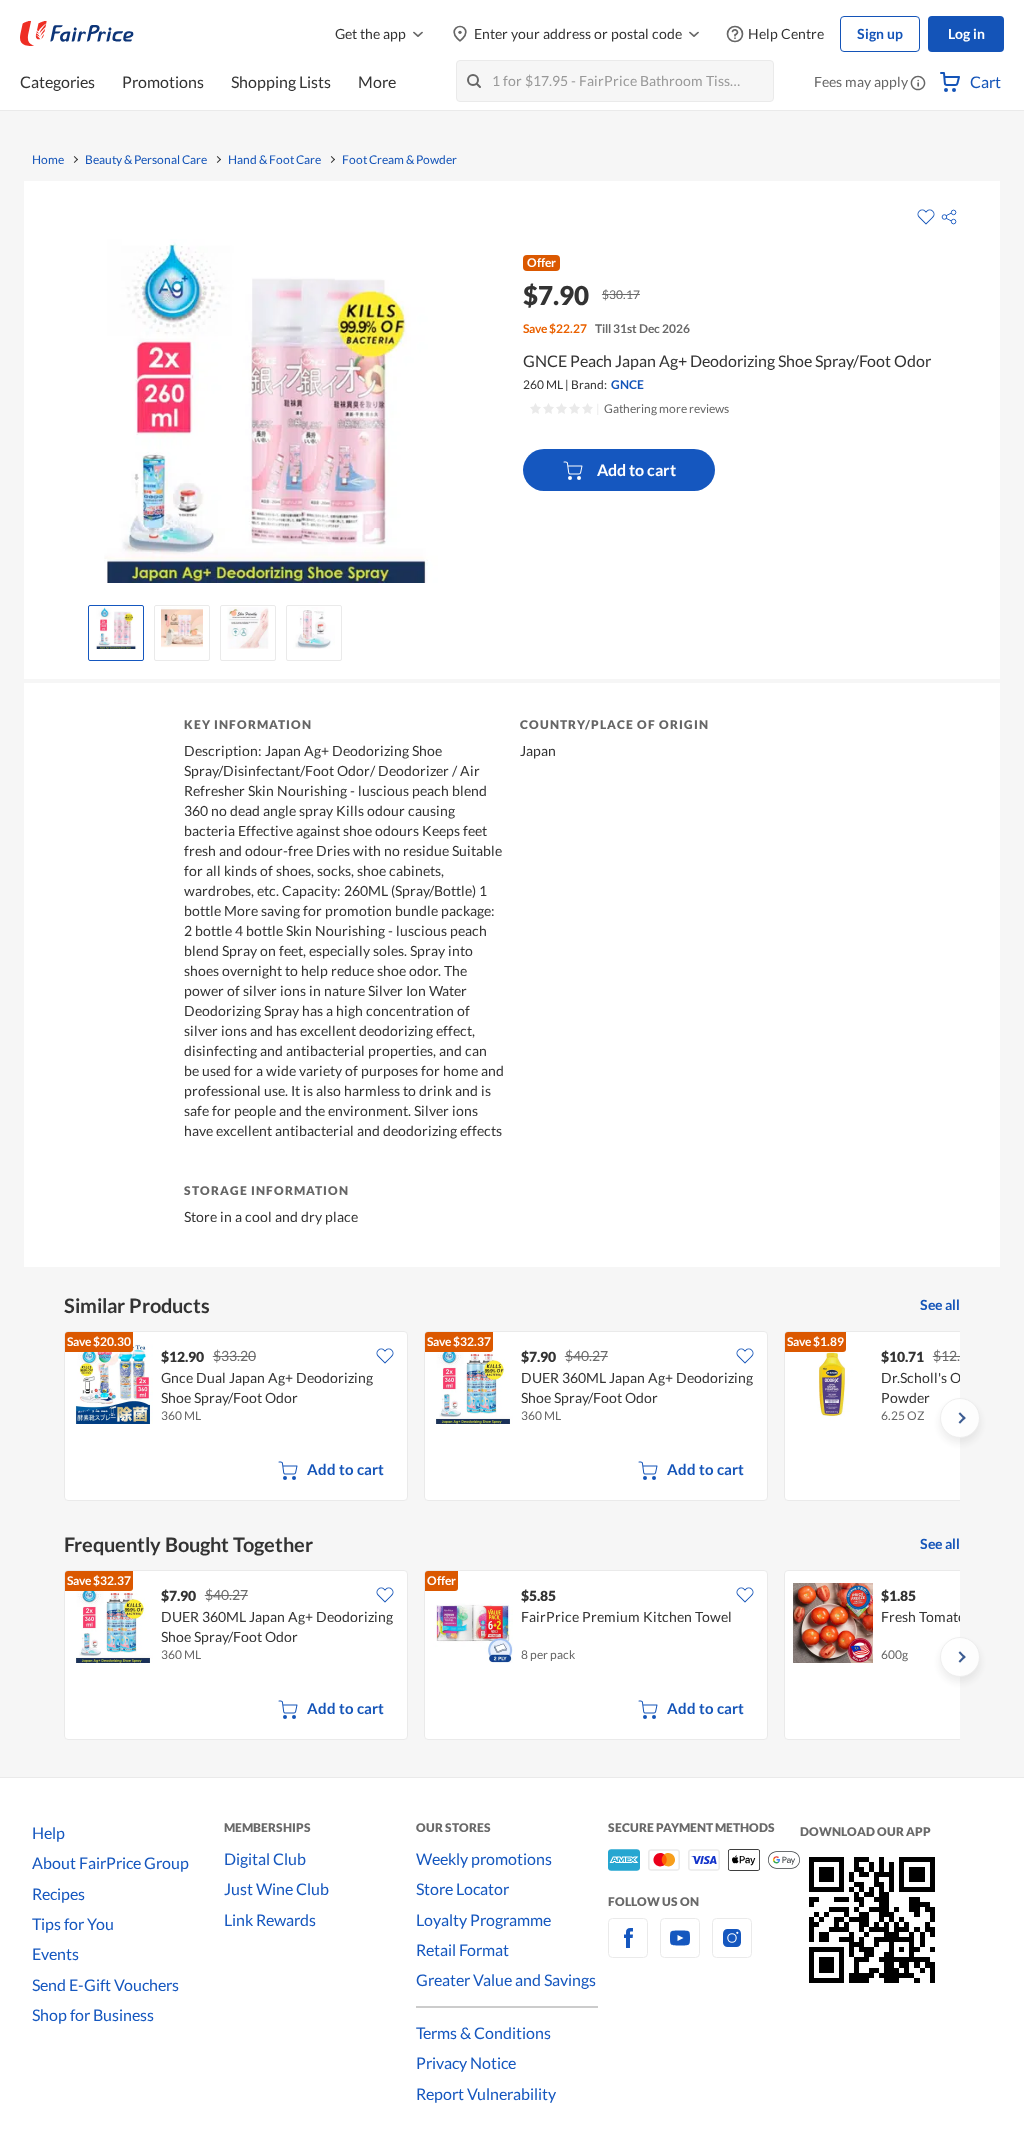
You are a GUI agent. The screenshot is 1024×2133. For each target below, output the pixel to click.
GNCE (627, 384)
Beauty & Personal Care (146, 160)
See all (940, 1304)
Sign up (880, 33)
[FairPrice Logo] (77, 34)
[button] (918, 84)
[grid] (512, 1418)
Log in (966, 33)
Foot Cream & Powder (399, 160)
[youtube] (680, 1949)
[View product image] (116, 628)
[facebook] (628, 1949)
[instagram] (732, 1949)
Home (48, 160)
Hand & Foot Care (274, 160)
